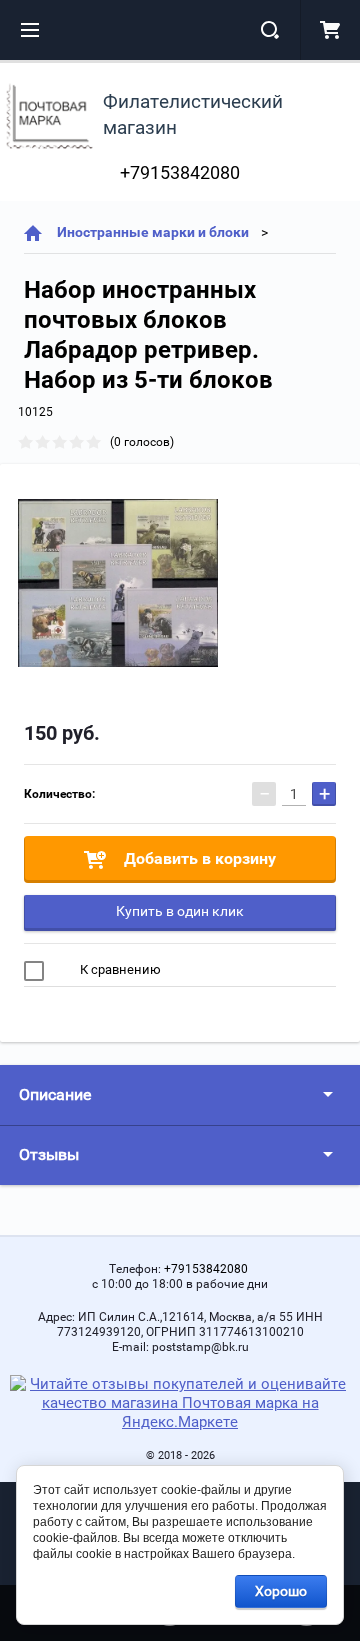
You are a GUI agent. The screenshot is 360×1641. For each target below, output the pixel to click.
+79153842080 (180, 172)
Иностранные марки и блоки (153, 232)
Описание (55, 1094)
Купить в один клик (180, 911)
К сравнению (119, 969)
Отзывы (49, 1154)
